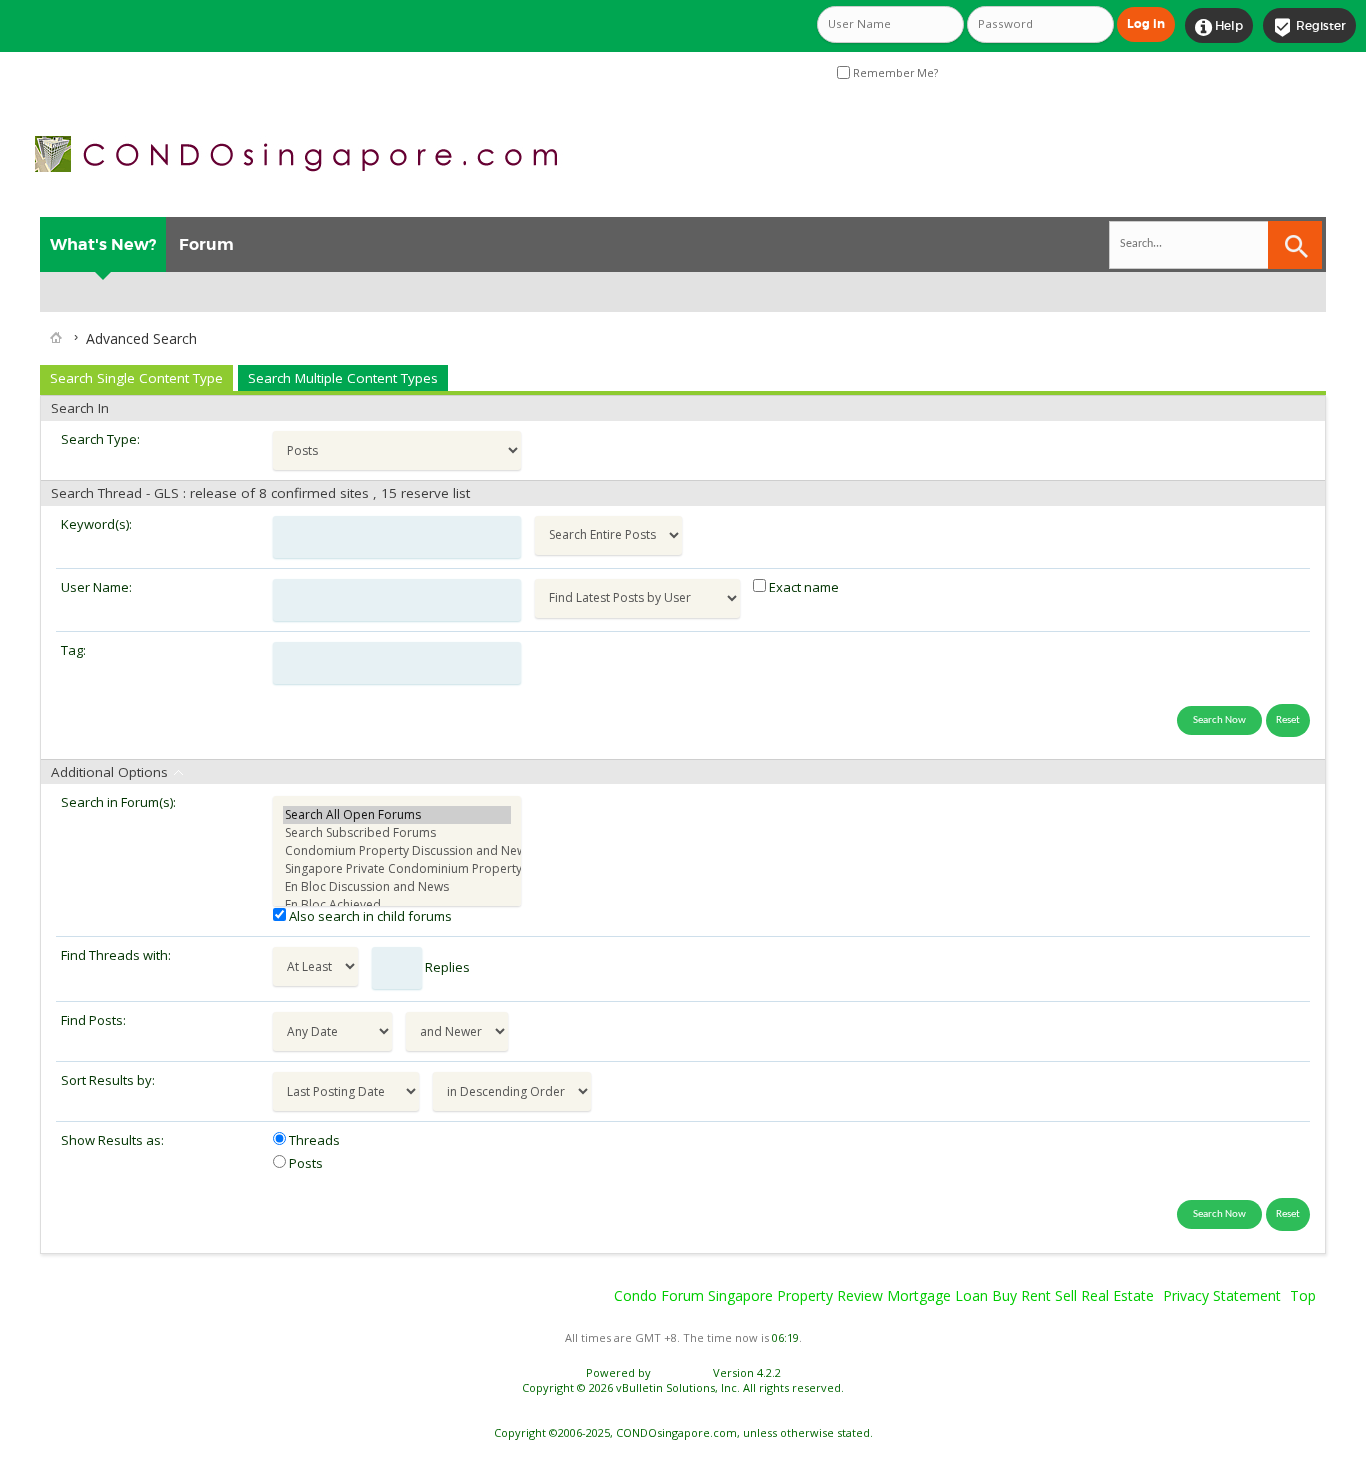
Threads (313, 1140)
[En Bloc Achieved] (397, 905)
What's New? (103, 244)
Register (1309, 27)
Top (1303, 1295)
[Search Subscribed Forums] (397, 833)
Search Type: (100, 439)
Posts (304, 1163)
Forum (206, 244)
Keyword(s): (96, 524)
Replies (446, 967)
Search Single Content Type (136, 378)
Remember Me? (894, 73)
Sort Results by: (108, 1080)
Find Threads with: (116, 955)
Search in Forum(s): (118, 802)
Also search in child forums (369, 916)
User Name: (96, 587)
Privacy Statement (1222, 1295)
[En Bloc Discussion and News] (397, 887)
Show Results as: (112, 1140)
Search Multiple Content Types (343, 378)
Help (1219, 27)
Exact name (802, 587)
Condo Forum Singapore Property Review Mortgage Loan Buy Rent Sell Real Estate (884, 1295)
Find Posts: (93, 1020)
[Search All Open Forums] (397, 815)
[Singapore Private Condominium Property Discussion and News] (397, 869)
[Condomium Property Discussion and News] (397, 851)
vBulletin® (682, 1372)
